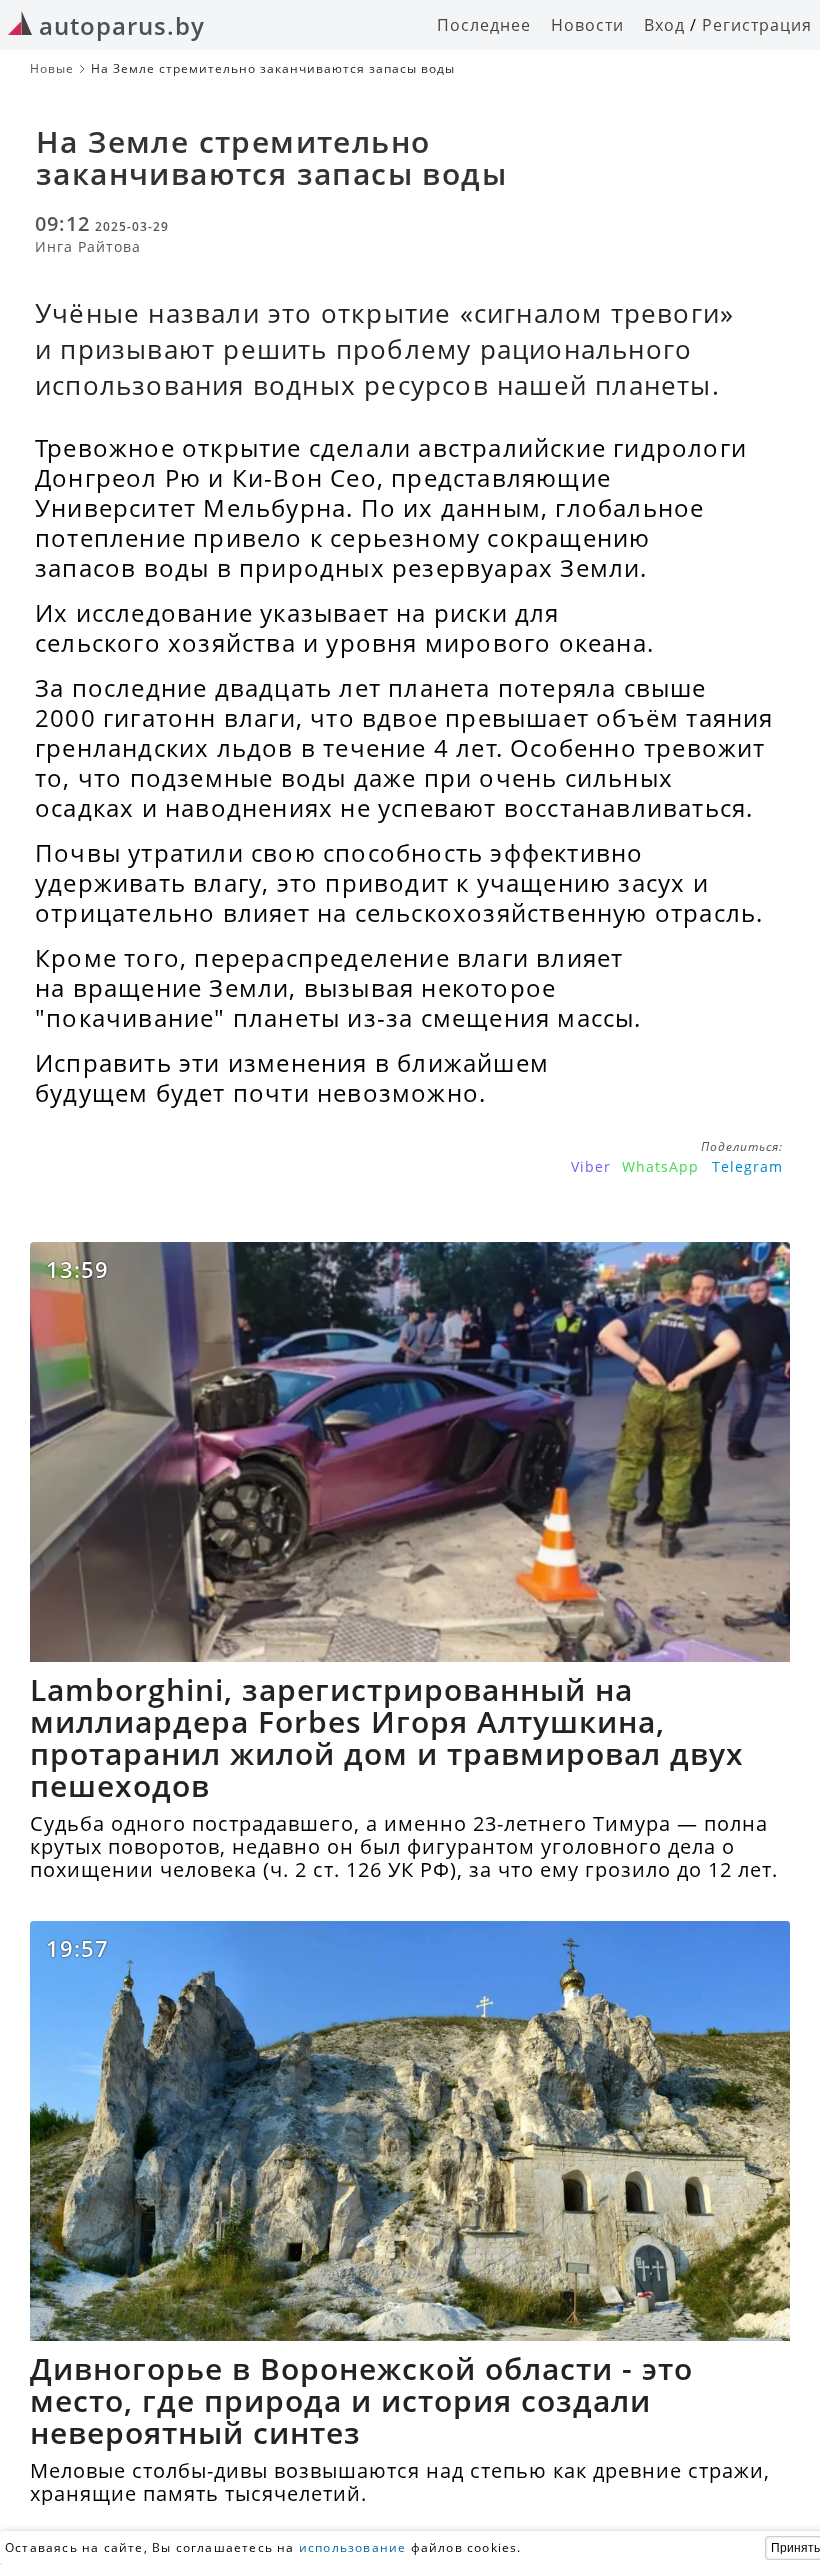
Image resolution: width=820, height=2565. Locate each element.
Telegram (747, 1166)
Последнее (484, 25)
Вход (664, 25)
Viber (591, 1166)
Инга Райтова (88, 246)
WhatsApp (660, 1166)
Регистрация (757, 25)
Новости (587, 25)
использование (353, 2547)
